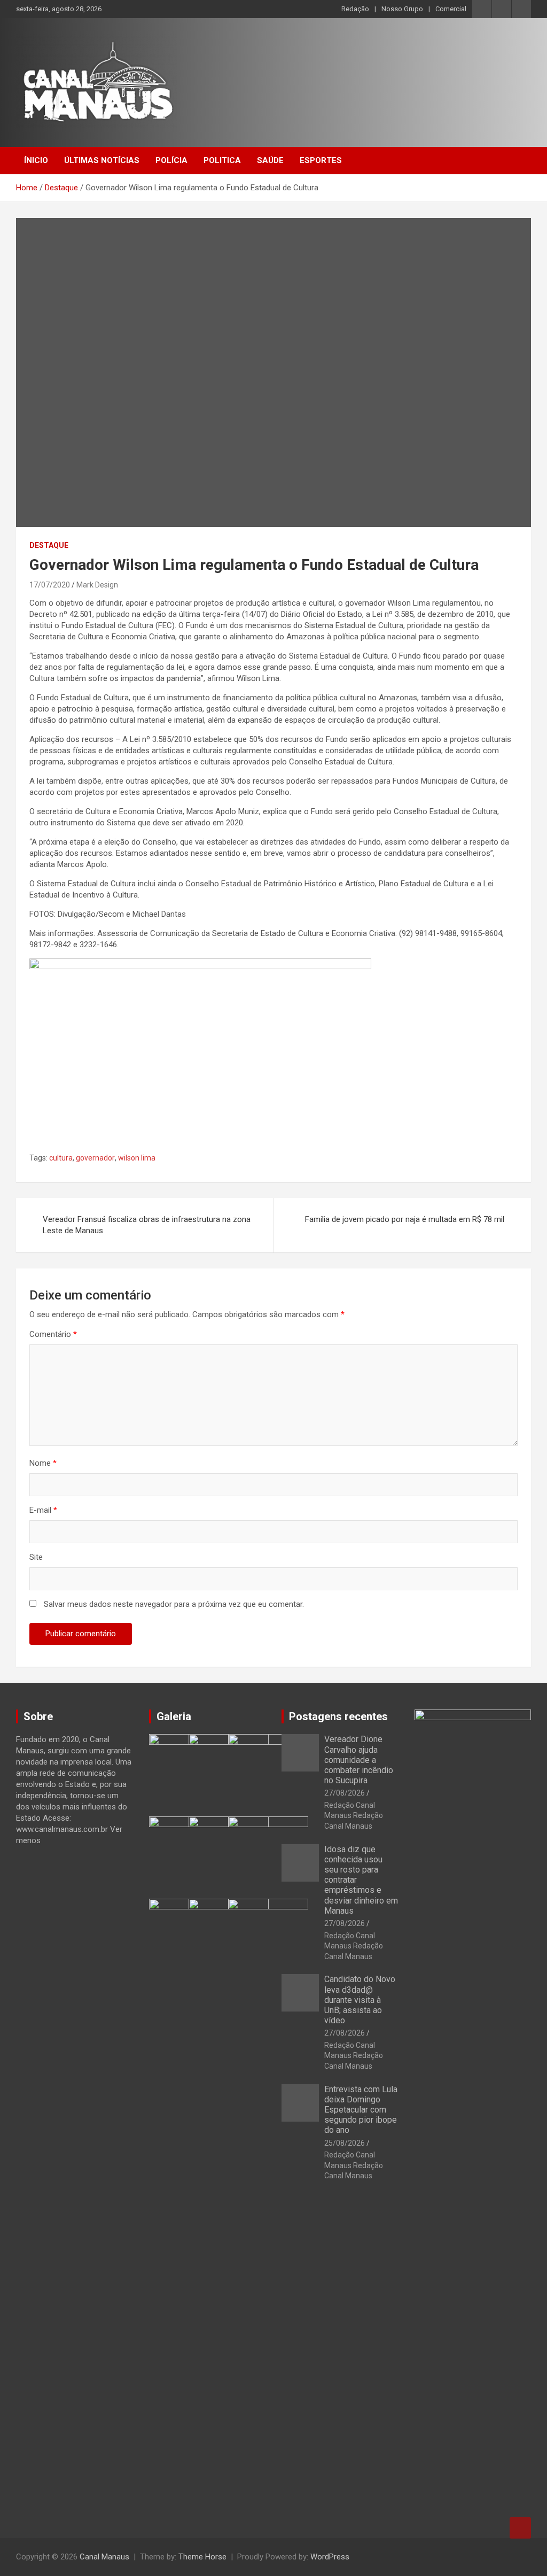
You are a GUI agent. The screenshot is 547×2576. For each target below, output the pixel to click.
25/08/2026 (345, 2143)
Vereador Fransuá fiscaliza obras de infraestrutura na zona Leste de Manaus (147, 1225)
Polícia (171, 160)
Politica (222, 160)
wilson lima (137, 1158)
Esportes (321, 160)
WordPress (330, 2557)
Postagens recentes (338, 1716)
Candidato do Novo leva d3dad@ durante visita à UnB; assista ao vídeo (360, 2000)
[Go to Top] (520, 2528)
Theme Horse (202, 2557)
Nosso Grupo (402, 9)
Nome (43, 1463)
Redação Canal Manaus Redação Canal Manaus (354, 1816)
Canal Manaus (104, 2557)
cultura (61, 1158)
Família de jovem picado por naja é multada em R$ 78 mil (405, 1219)
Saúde (270, 160)
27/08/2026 (345, 1793)
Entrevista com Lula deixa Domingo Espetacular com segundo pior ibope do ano (361, 2110)
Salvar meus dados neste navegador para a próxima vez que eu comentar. (174, 1604)
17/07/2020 (50, 585)
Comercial (451, 9)
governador (95, 1158)
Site (36, 1557)
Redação (355, 9)
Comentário (53, 1334)
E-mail (43, 1510)
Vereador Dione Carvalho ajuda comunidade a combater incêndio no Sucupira (359, 1760)
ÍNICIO (36, 160)
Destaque (49, 545)
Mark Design (97, 585)
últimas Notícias (102, 160)
